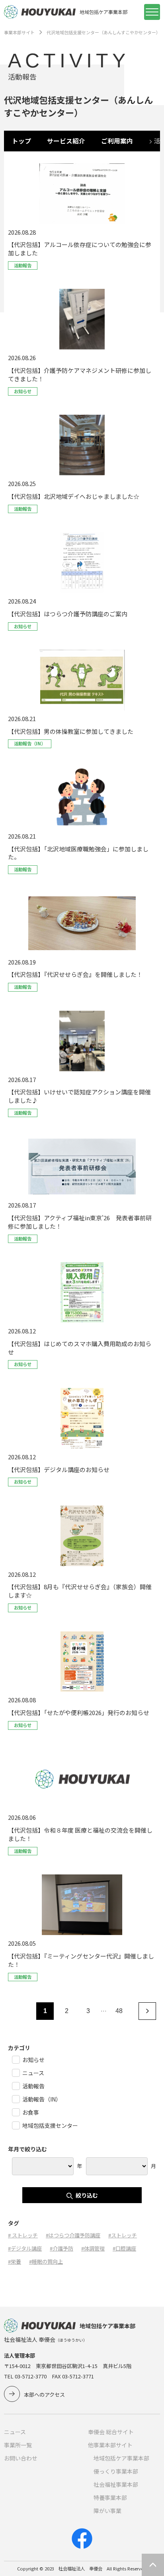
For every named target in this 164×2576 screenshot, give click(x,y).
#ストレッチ (123, 2235)
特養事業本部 (110, 2498)
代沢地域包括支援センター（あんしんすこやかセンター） (103, 32)
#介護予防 (61, 2248)
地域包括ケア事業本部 (121, 2458)
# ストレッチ (23, 2235)
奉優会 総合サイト (111, 2432)
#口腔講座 (124, 2248)
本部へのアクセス (44, 2395)
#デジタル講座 (25, 2248)
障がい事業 (107, 2511)
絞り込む (87, 2195)
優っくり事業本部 (116, 2471)
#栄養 (15, 2261)
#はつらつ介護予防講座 (73, 2235)
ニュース (15, 2432)
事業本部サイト (19, 32)
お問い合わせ (21, 2458)
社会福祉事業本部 (116, 2484)
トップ (21, 141)
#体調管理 (93, 2248)
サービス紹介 (66, 141)
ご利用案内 (117, 141)
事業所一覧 (18, 2445)
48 (119, 2011)
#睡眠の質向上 (46, 2261)
